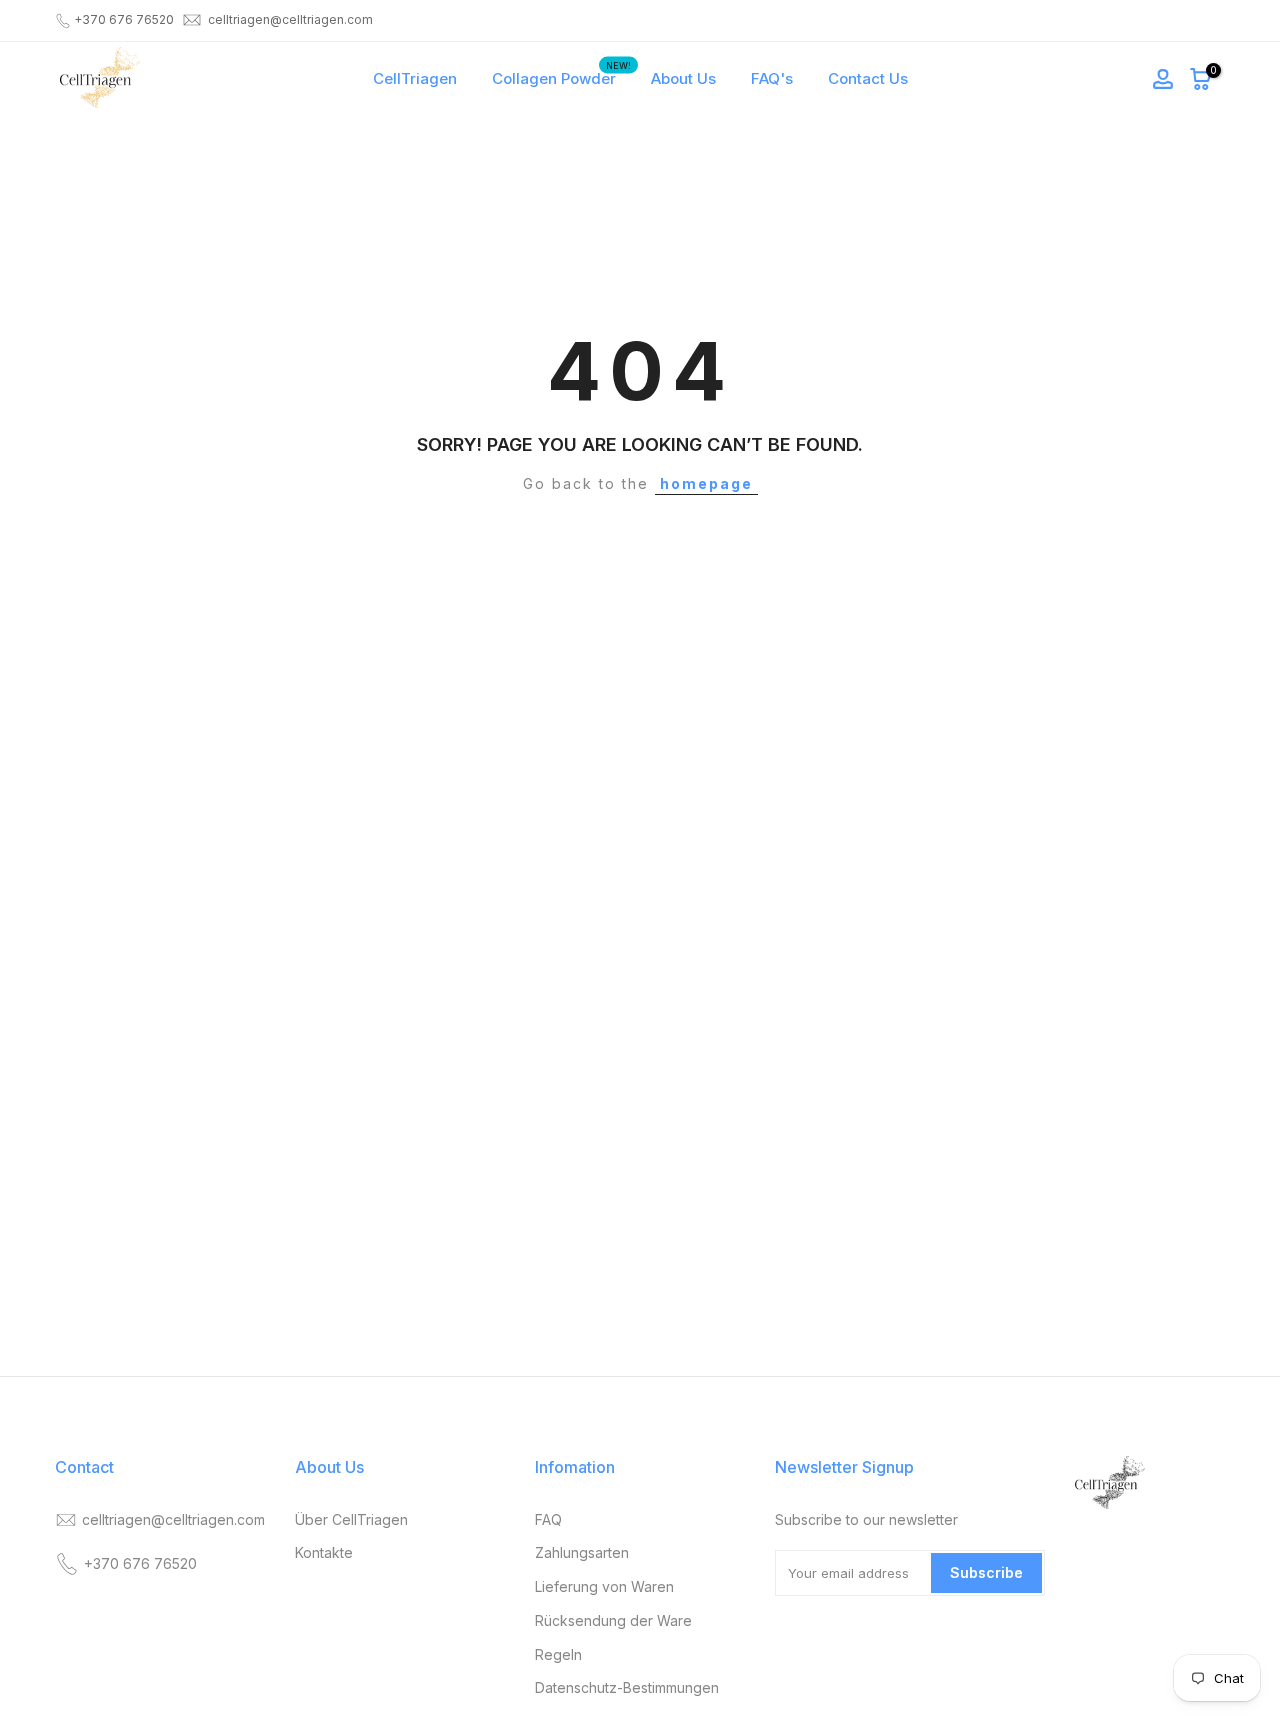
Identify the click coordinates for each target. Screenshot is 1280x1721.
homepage (706, 483)
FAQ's (772, 78)
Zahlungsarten (582, 1552)
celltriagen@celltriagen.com (290, 19)
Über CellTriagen (351, 1519)
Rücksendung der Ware (613, 1620)
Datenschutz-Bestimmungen (627, 1687)
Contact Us (868, 78)
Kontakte (324, 1552)
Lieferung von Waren (604, 1586)
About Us (683, 78)
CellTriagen (415, 78)
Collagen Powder (562, 77)
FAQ (548, 1519)
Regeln (558, 1654)
